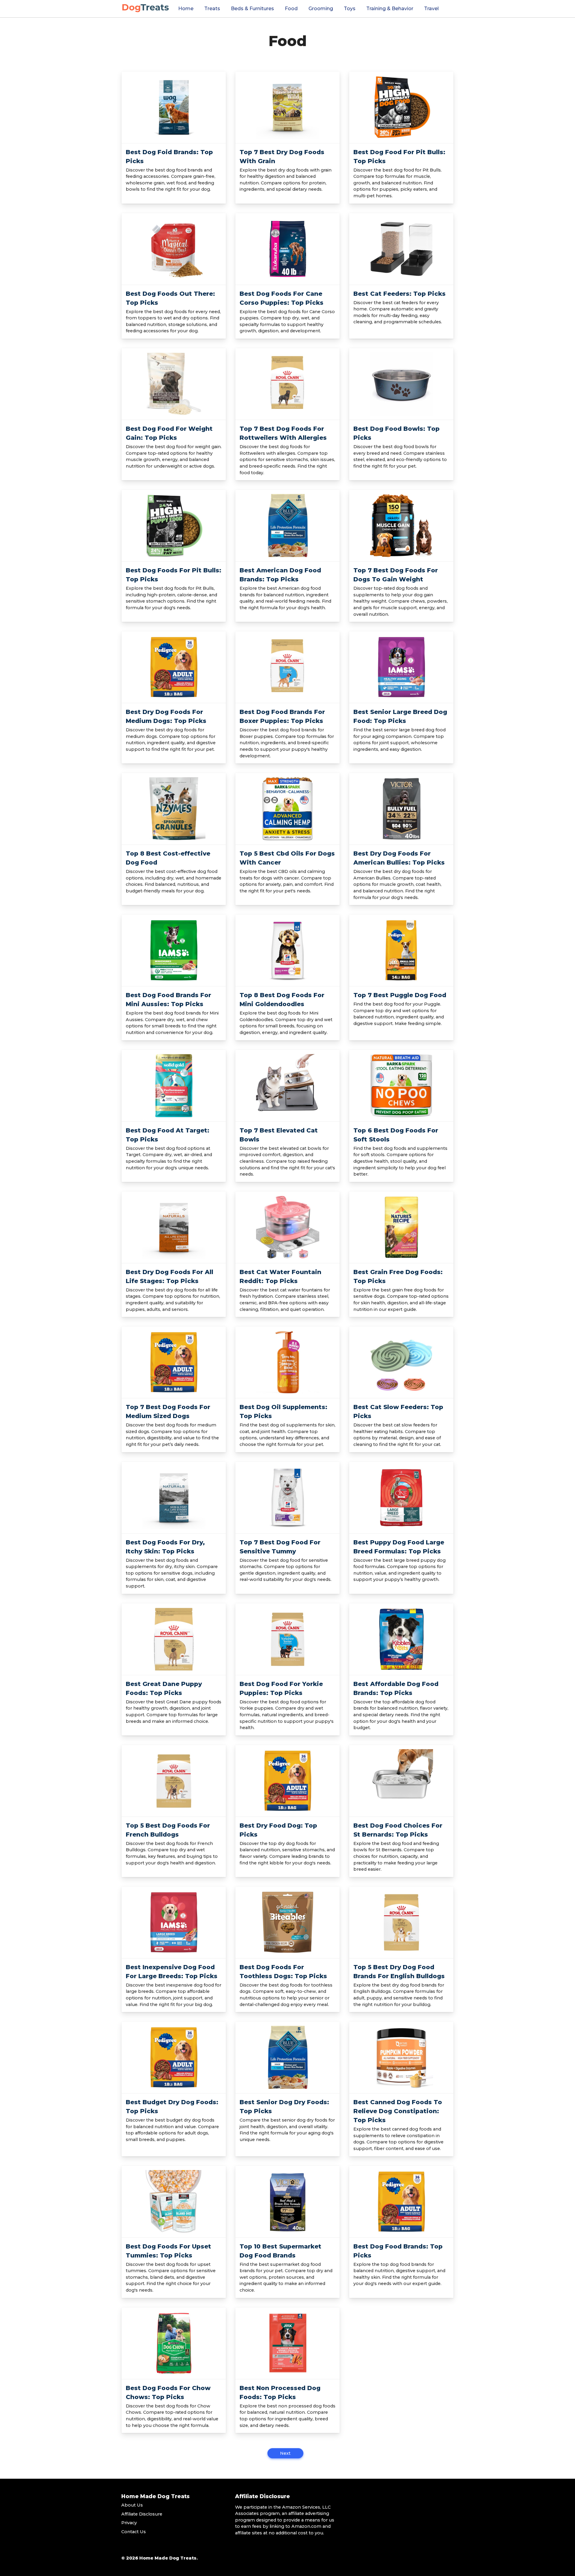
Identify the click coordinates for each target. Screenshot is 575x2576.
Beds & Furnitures (252, 9)
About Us (132, 2505)
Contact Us (134, 2532)
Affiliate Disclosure (142, 2514)
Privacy (129, 2523)
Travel (431, 9)
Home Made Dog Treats (155, 2496)
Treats (212, 9)
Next (285, 2453)
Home (186, 9)
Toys (350, 9)
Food (291, 9)
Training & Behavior (390, 9)
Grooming (321, 9)
